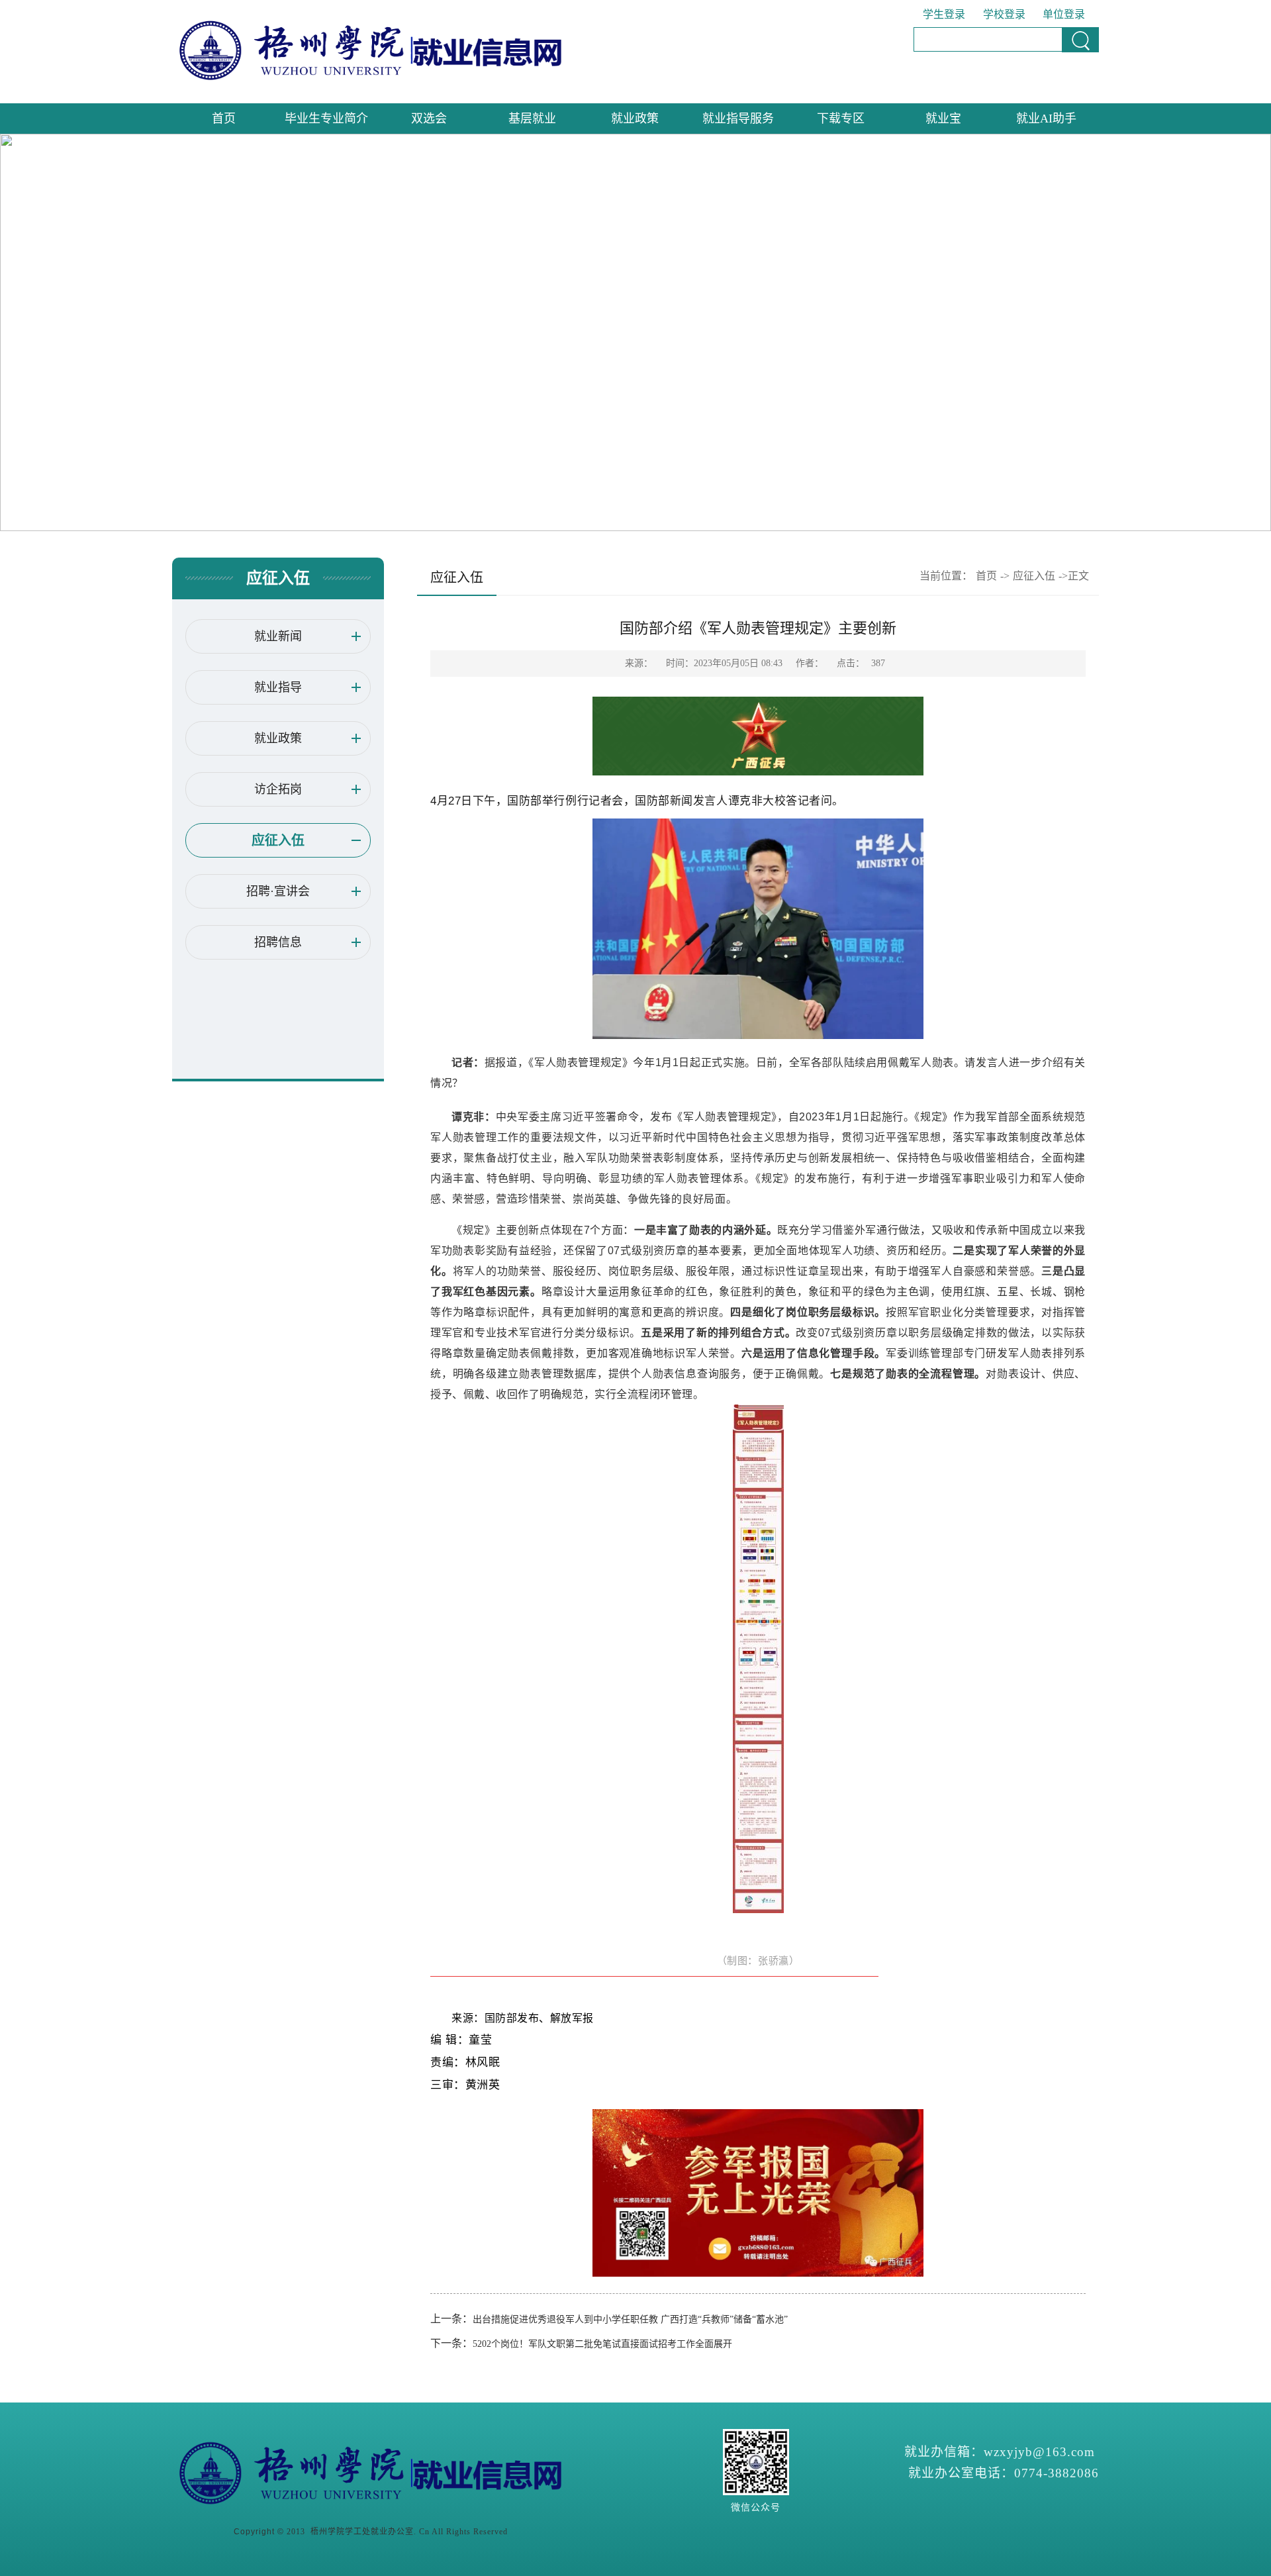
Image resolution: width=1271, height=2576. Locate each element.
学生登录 (944, 14)
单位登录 (1064, 14)
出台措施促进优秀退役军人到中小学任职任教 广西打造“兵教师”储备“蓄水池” (630, 2319)
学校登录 (1004, 14)
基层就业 (532, 119)
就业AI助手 (1046, 119)
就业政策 (635, 119)
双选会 (429, 119)
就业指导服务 (738, 119)
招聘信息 (278, 942)
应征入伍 (278, 840)
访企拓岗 (278, 789)
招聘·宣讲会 (278, 891)
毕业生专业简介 (326, 119)
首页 (224, 119)
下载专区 (841, 119)
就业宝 (943, 119)
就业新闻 (278, 636)
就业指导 (278, 687)
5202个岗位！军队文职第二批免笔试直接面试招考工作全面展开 (602, 2344)
